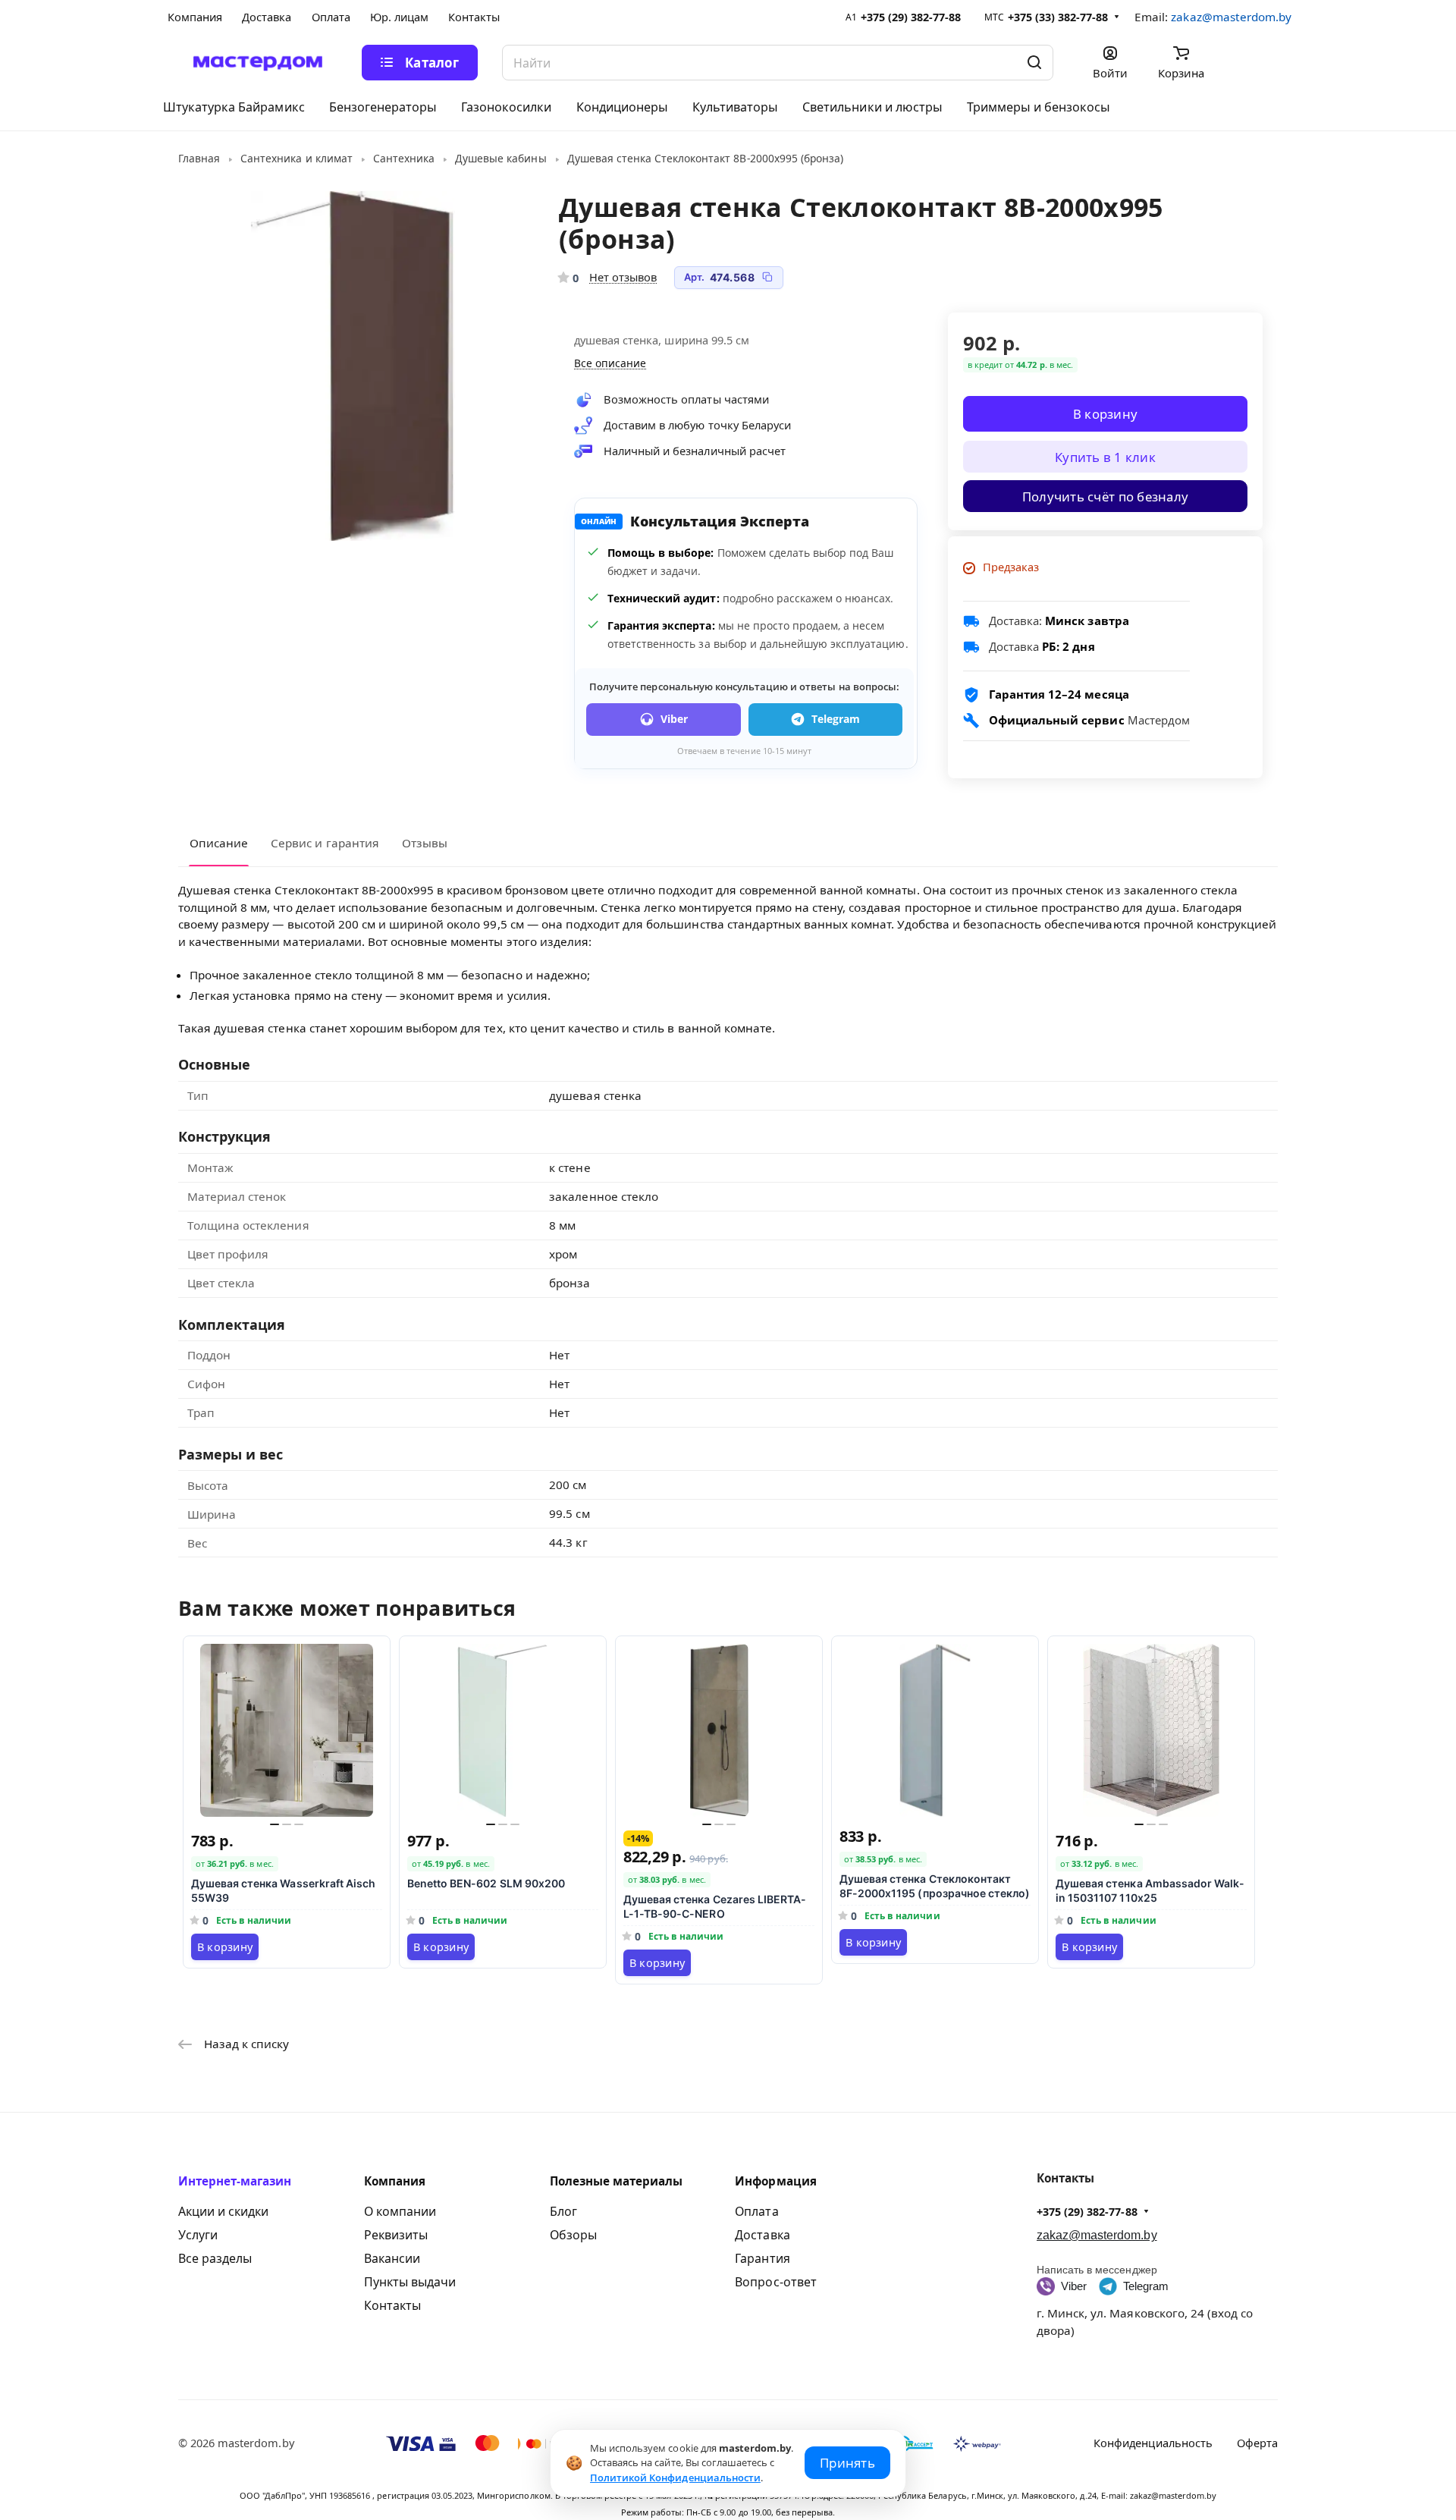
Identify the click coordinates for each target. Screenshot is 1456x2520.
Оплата (756, 2211)
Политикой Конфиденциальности (675, 2478)
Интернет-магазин (235, 2181)
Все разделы (215, 2258)
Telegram (836, 719)
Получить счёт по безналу (1105, 496)
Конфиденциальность (1153, 2443)
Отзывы (425, 843)
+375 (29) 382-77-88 (911, 17)
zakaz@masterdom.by (1231, 17)
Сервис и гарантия (325, 843)
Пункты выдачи (410, 2282)
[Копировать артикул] (768, 277)
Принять (847, 2463)
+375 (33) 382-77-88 (1058, 17)
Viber (674, 719)
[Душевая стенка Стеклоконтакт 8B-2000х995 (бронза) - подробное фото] (353, 366)
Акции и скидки (223, 2211)
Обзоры (573, 2235)
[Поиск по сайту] (1034, 63)
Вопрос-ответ (775, 2282)
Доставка (762, 2235)
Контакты (392, 2305)
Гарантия (762, 2258)
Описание (219, 843)
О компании (400, 2211)
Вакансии (392, 2258)
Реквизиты (396, 2235)
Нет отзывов (623, 277)
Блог (563, 2211)
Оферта (1257, 2443)
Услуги (198, 2235)
